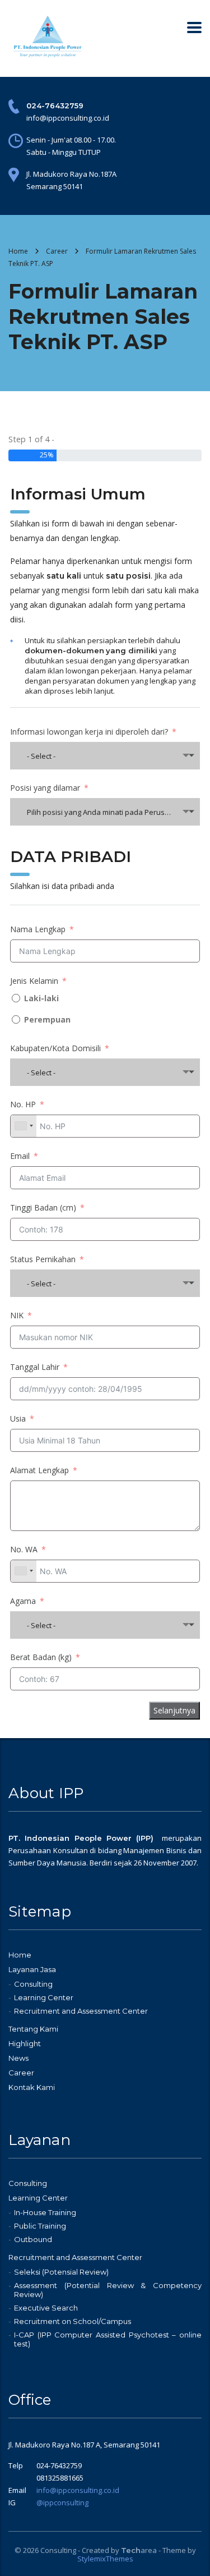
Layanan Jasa (32, 1969)
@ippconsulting (62, 2502)
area (139, 2550)
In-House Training (45, 2212)
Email (20, 1156)
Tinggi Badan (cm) (43, 1207)
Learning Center (44, 1997)
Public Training (40, 2226)
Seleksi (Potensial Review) (61, 2272)
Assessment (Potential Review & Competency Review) (108, 2290)
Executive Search (46, 2308)
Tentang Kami (33, 2029)
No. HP (23, 1104)
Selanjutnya (174, 1710)
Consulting (33, 1984)
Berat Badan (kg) (41, 1657)
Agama (23, 1601)
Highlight (25, 2043)
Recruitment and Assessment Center (81, 2011)
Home (18, 251)
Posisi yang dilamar (45, 788)
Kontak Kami (32, 2087)
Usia (18, 1418)
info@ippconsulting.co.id (78, 2490)
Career (21, 2073)
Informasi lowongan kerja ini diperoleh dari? (89, 732)
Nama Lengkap (38, 929)
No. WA (24, 1549)
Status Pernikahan (43, 1259)
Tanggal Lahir (35, 1367)
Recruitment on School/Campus (73, 2321)
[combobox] (105, 756)
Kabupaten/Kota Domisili (55, 1048)
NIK (17, 1315)
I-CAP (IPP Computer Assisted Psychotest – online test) (108, 2339)
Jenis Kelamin (34, 981)
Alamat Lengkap (39, 1470)
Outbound (33, 2239)
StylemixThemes (105, 2559)
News (18, 2058)
